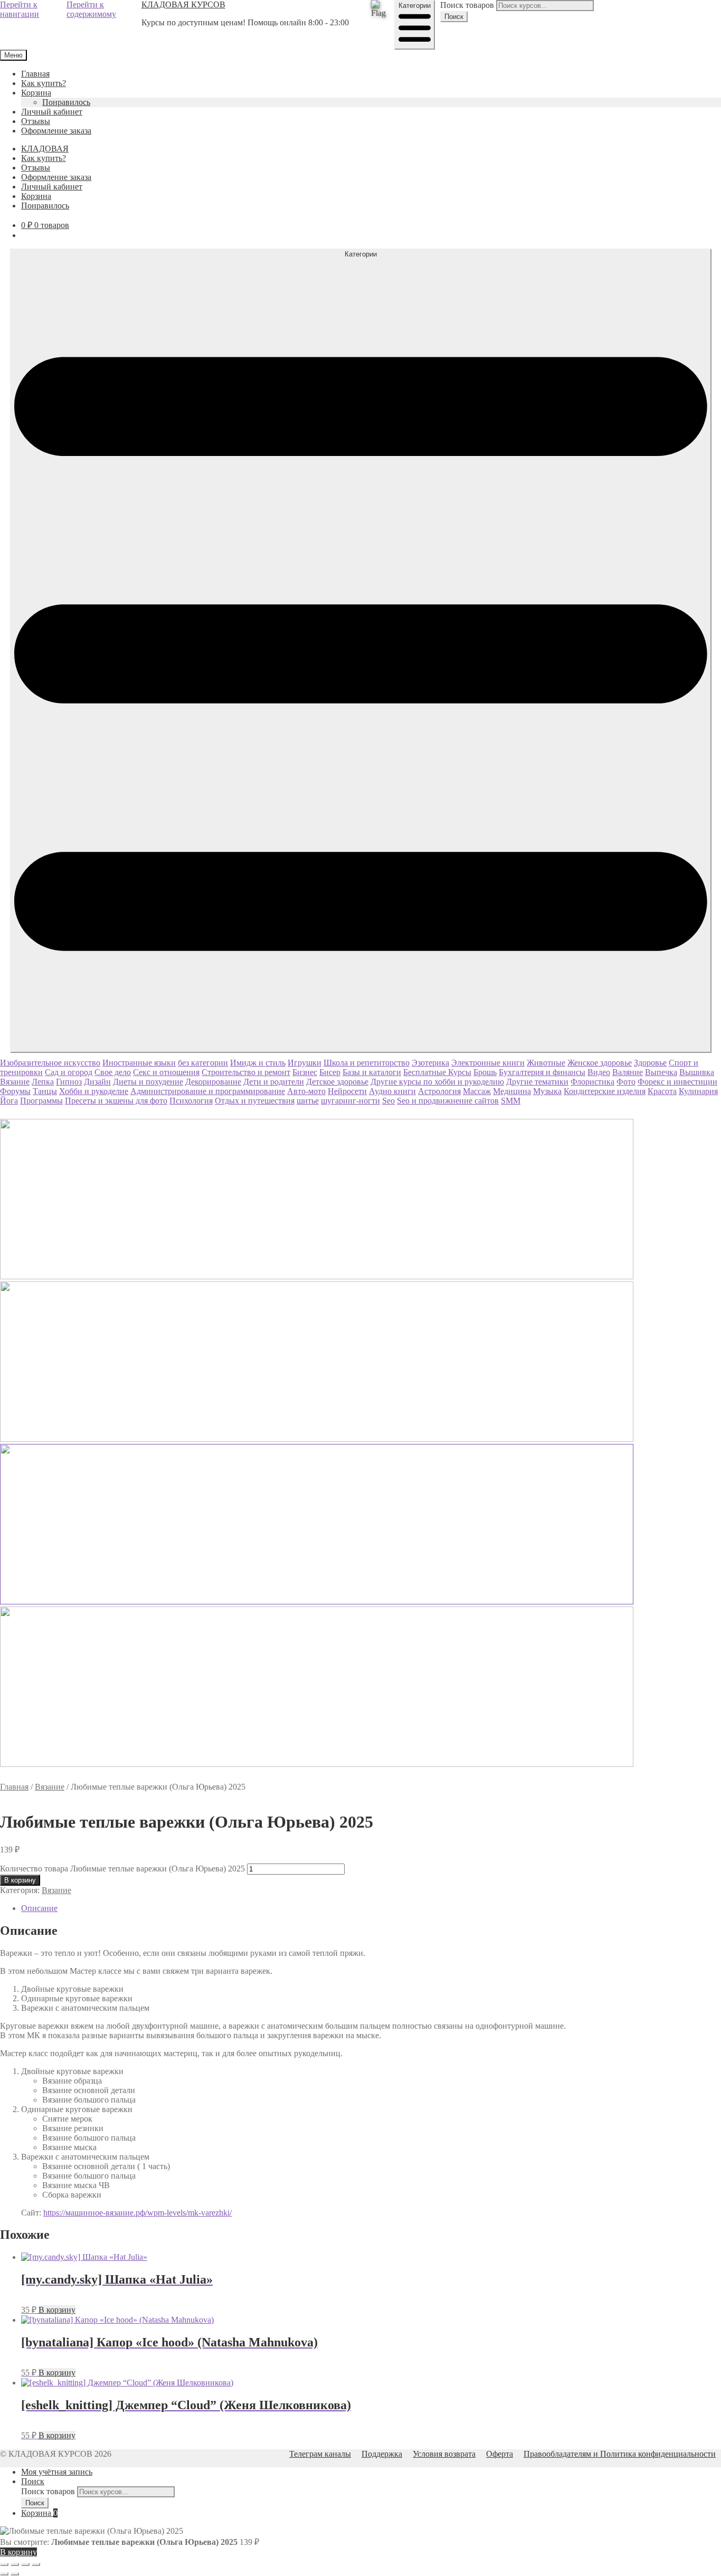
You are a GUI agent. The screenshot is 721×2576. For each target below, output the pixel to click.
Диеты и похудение (148, 1082)
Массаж (477, 1091)
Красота (662, 1091)
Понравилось (66, 102)
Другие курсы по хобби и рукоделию (437, 1082)
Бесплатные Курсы (437, 1072)
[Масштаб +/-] (4, 2564)
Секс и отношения (166, 1072)
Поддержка (382, 2454)
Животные (546, 1063)
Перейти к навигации (20, 9)
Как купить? (44, 83)
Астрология (439, 1091)
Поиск (454, 17)
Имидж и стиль (258, 1063)
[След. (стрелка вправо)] (15, 2574)
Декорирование (213, 1082)
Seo (388, 1101)
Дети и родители (274, 1082)
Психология (191, 1101)
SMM (511, 1101)
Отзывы (36, 121)
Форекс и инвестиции (677, 1082)
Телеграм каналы (320, 2454)
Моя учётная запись (57, 2472)
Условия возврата (444, 2454)
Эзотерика (430, 1063)
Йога (9, 1101)
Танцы (45, 1091)
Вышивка (697, 1072)
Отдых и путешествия (255, 1101)
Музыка (547, 1091)
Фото (626, 1082)
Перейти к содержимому (91, 9)
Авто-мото (306, 1091)
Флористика (592, 1082)
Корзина (36, 93)
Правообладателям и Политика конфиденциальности (620, 2454)
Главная (35, 74)
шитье (308, 1101)
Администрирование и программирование (208, 1091)
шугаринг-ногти (350, 1101)
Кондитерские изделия (605, 1091)
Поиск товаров (467, 5)
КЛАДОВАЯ (45, 149)
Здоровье (650, 1063)
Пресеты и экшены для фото (116, 1101)
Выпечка (661, 1072)
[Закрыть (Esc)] (36, 2564)
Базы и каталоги (372, 1072)
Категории (415, 6)
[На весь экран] (15, 2564)
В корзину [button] (57, 2310)
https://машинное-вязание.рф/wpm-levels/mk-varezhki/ (137, 2213)
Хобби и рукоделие (94, 1091)
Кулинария (698, 1091)
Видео (599, 1072)
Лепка (43, 1082)
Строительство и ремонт (246, 1072)
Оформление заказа (56, 131)
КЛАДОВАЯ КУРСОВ (183, 4)
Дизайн (97, 1082)
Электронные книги (488, 1063)
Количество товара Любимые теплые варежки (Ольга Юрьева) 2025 (122, 1869)
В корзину (20, 1880)
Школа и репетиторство (367, 1063)
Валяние (628, 1072)
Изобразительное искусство (50, 1063)
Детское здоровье (337, 1082)
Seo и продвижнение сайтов (448, 1101)
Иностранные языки (139, 1063)
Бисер (330, 1072)
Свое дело (113, 1072)
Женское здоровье (600, 1063)
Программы (41, 1101)
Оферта (500, 2454)
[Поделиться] (25, 2564)
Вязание (15, 1082)
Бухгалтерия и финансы (542, 1072)
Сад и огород (69, 1072)
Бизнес (305, 1072)
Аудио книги (392, 1091)
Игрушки (305, 1063)
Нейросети (347, 1091)
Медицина (512, 1091)
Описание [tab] (39, 1908)
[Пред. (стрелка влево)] (4, 2574)
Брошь (485, 1072)
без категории (203, 1063)
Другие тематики (537, 1082)
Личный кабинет (52, 112)
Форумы (15, 1091)
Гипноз (69, 1082)
